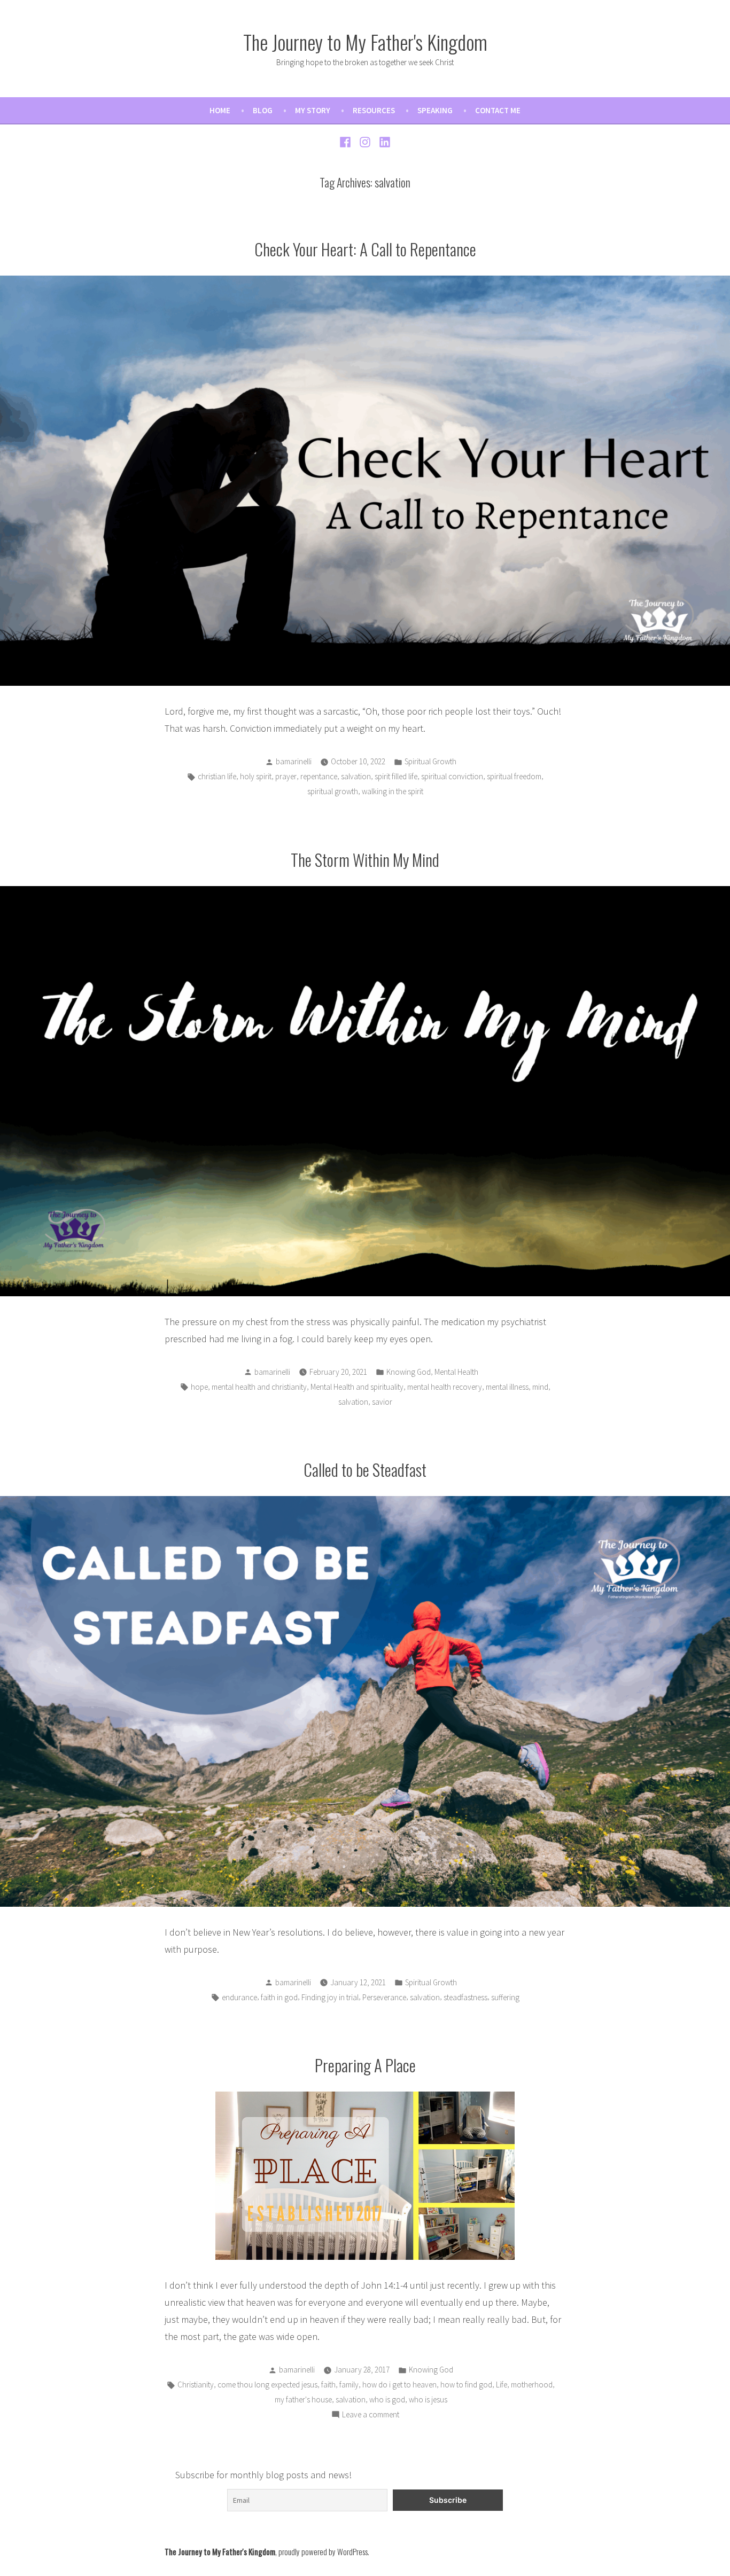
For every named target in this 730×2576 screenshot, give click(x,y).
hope (199, 1387)
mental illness (507, 1387)
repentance (319, 776)
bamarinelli (294, 761)
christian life (217, 776)
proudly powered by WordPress (323, 2551)
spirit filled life (396, 776)
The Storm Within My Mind (365, 859)
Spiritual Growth (430, 761)
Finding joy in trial (330, 1997)
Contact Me (498, 110)
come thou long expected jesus (267, 2385)
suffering (505, 1997)
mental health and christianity (259, 1387)
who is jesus (428, 2399)
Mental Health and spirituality (357, 1387)
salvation (356, 776)
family (349, 2385)
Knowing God (409, 1372)
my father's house (303, 2399)
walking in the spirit (393, 791)
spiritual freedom (514, 776)
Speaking (435, 110)
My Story (313, 110)
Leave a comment (371, 2416)
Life (502, 2385)
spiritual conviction (452, 776)
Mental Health (456, 1372)
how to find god (466, 2385)
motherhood (532, 2385)
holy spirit (256, 776)
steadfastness (465, 1997)
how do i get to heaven (399, 2385)
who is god (387, 2399)
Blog (263, 110)
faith (328, 2385)
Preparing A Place (365, 2065)
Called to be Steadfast (365, 1469)
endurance (239, 1997)
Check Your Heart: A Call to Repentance (365, 249)
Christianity (196, 2385)
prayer (286, 776)
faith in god (279, 1997)
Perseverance (384, 1997)
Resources (374, 110)
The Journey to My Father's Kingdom (365, 42)
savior (382, 1402)
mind (540, 1387)
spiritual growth (333, 791)
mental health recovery (445, 1387)
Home (220, 110)
